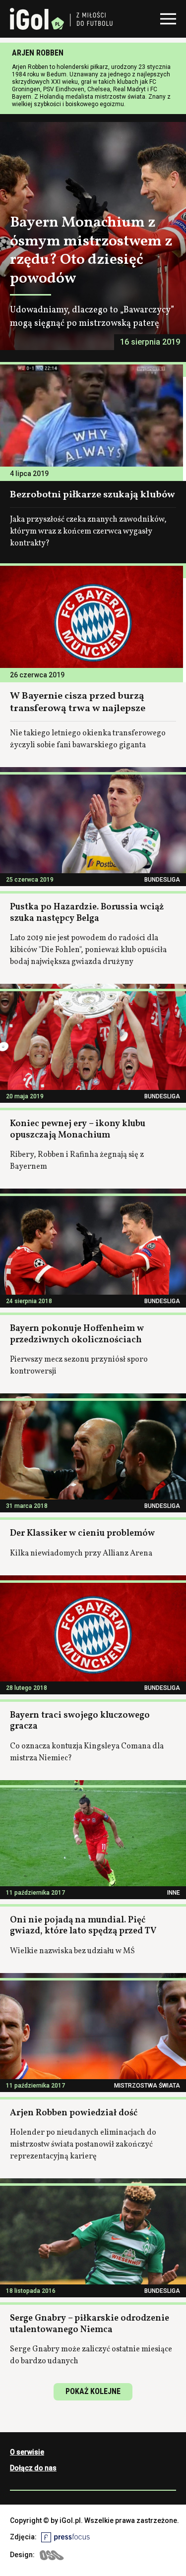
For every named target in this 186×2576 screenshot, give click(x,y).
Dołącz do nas (33, 2468)
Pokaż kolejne (93, 2391)
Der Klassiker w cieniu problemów (82, 1533)
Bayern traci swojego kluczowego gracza (80, 1721)
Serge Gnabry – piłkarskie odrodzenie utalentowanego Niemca (90, 2324)
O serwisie (27, 2452)
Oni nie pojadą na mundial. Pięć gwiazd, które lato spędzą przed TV (83, 1926)
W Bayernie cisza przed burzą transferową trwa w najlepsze (78, 702)
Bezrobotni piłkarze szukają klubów (93, 495)
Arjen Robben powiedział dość (74, 2113)
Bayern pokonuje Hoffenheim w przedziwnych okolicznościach (77, 1334)
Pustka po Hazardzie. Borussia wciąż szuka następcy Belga (87, 913)
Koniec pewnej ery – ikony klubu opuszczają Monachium (78, 1130)
